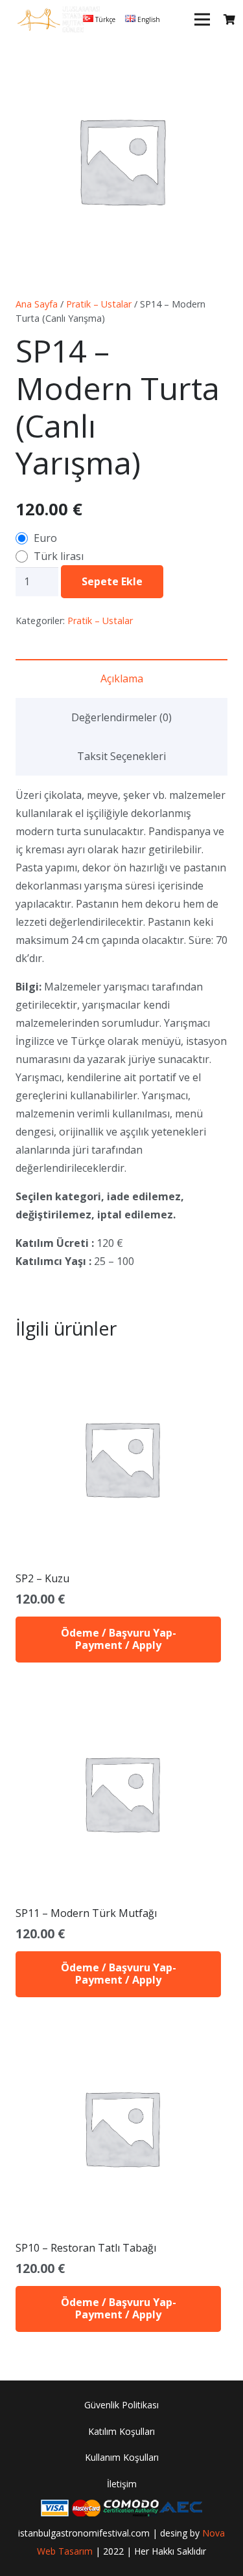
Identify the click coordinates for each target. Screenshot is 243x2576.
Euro (45, 538)
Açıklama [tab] (122, 678)
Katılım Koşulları (121, 2431)
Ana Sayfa (37, 304)
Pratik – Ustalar (99, 304)
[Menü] (202, 19)
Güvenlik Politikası (121, 2405)
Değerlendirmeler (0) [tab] (121, 717)
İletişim (122, 2484)
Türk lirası (59, 556)
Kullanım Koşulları (122, 2457)
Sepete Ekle (112, 581)
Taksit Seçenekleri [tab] (121, 756)
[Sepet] (230, 19)
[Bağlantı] (59, 19)
